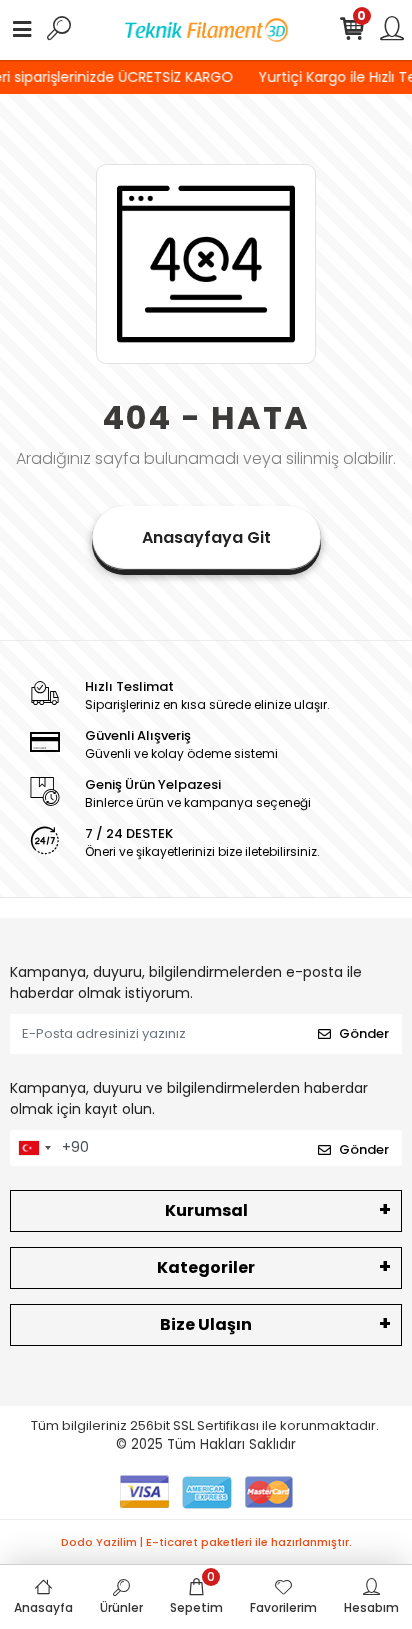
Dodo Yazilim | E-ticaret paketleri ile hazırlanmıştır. (206, 1542)
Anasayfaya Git (206, 537)
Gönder (364, 1033)
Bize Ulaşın (206, 1324)
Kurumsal (206, 1210)
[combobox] (34, 1148)
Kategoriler (206, 1267)
